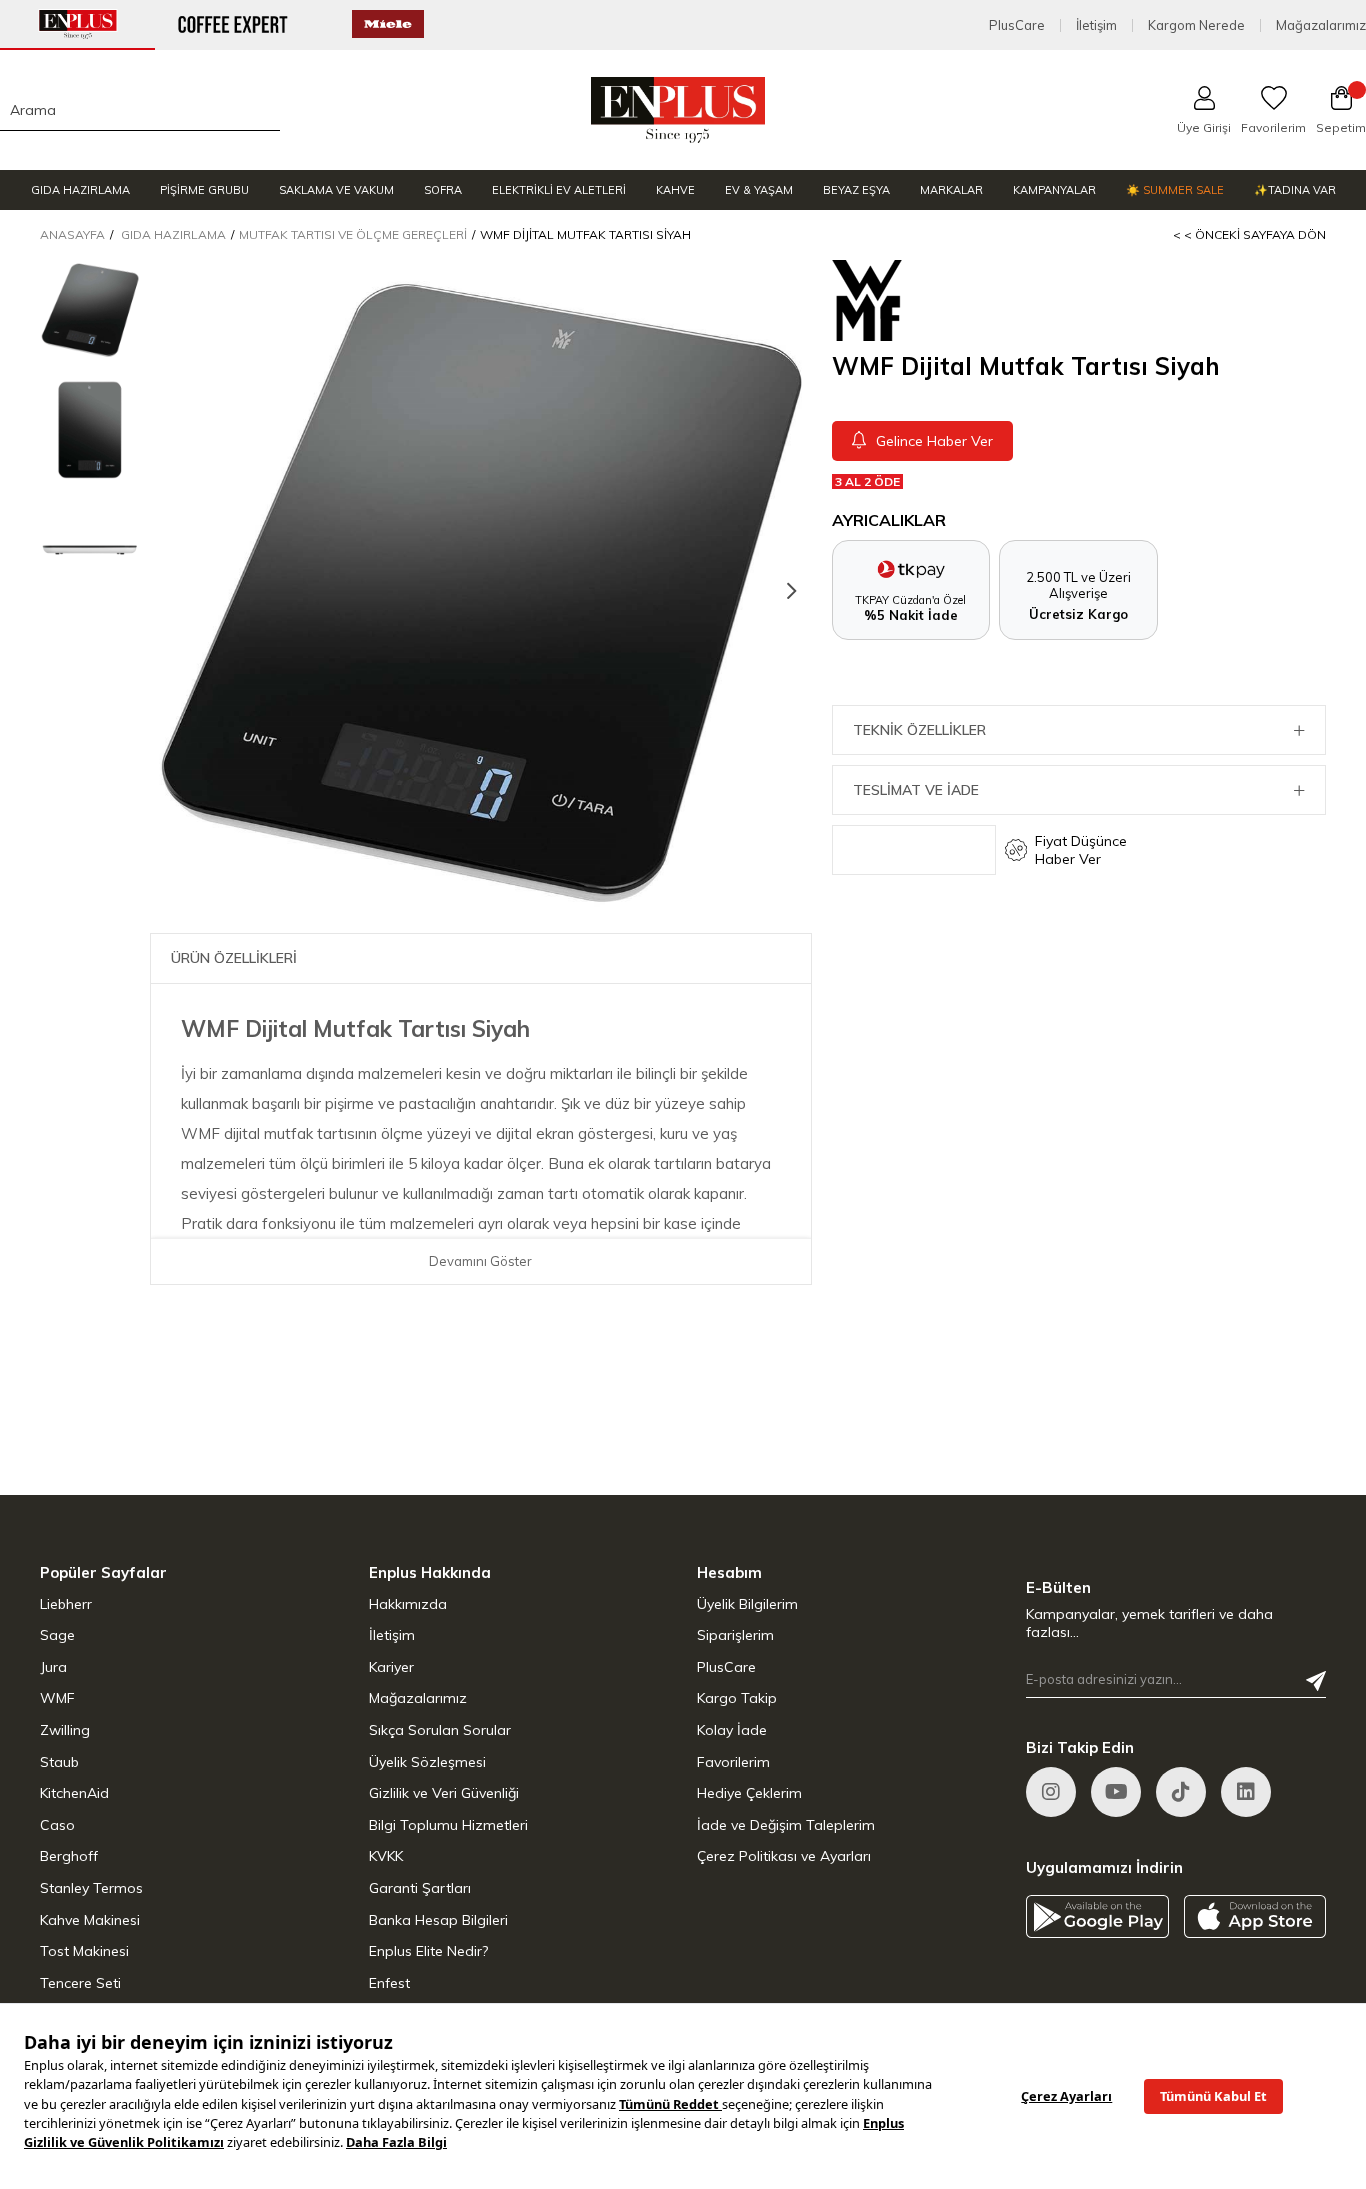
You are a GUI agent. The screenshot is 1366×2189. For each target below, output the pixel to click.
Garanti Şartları (420, 1888)
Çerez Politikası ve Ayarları (784, 1856)
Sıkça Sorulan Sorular (440, 1730)
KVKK (386, 1856)
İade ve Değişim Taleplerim (786, 1825)
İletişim (1096, 25)
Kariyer (391, 1667)
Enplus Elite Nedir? (428, 1951)
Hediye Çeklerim (749, 1793)
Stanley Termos (91, 1888)
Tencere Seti (80, 1983)
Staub (59, 1762)
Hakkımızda (408, 1604)
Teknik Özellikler (919, 730)
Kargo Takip (737, 1698)
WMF (57, 1698)
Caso (57, 1825)
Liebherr (66, 1604)
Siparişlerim (735, 1635)
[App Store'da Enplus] (1255, 1916)
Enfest (389, 1983)
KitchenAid (74, 1793)
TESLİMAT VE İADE (916, 790)
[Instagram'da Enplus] (1051, 1792)
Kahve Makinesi (90, 1920)
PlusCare (1017, 25)
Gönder (1316, 1681)
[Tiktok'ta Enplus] (1181, 1792)
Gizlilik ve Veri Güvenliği (444, 1793)
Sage (57, 1635)
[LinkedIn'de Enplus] (1116, 1792)
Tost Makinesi (84, 1951)
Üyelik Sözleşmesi (427, 1762)
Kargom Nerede (1196, 25)
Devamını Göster (480, 1261)
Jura (53, 1667)
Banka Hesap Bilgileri (438, 1920)
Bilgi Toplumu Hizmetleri (448, 1825)
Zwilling (65, 1730)
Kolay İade (732, 1730)
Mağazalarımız (1321, 25)
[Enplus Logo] (678, 110)
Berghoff (69, 1856)
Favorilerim (733, 1762)
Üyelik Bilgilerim (747, 1604)
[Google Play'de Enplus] (1097, 1916)
